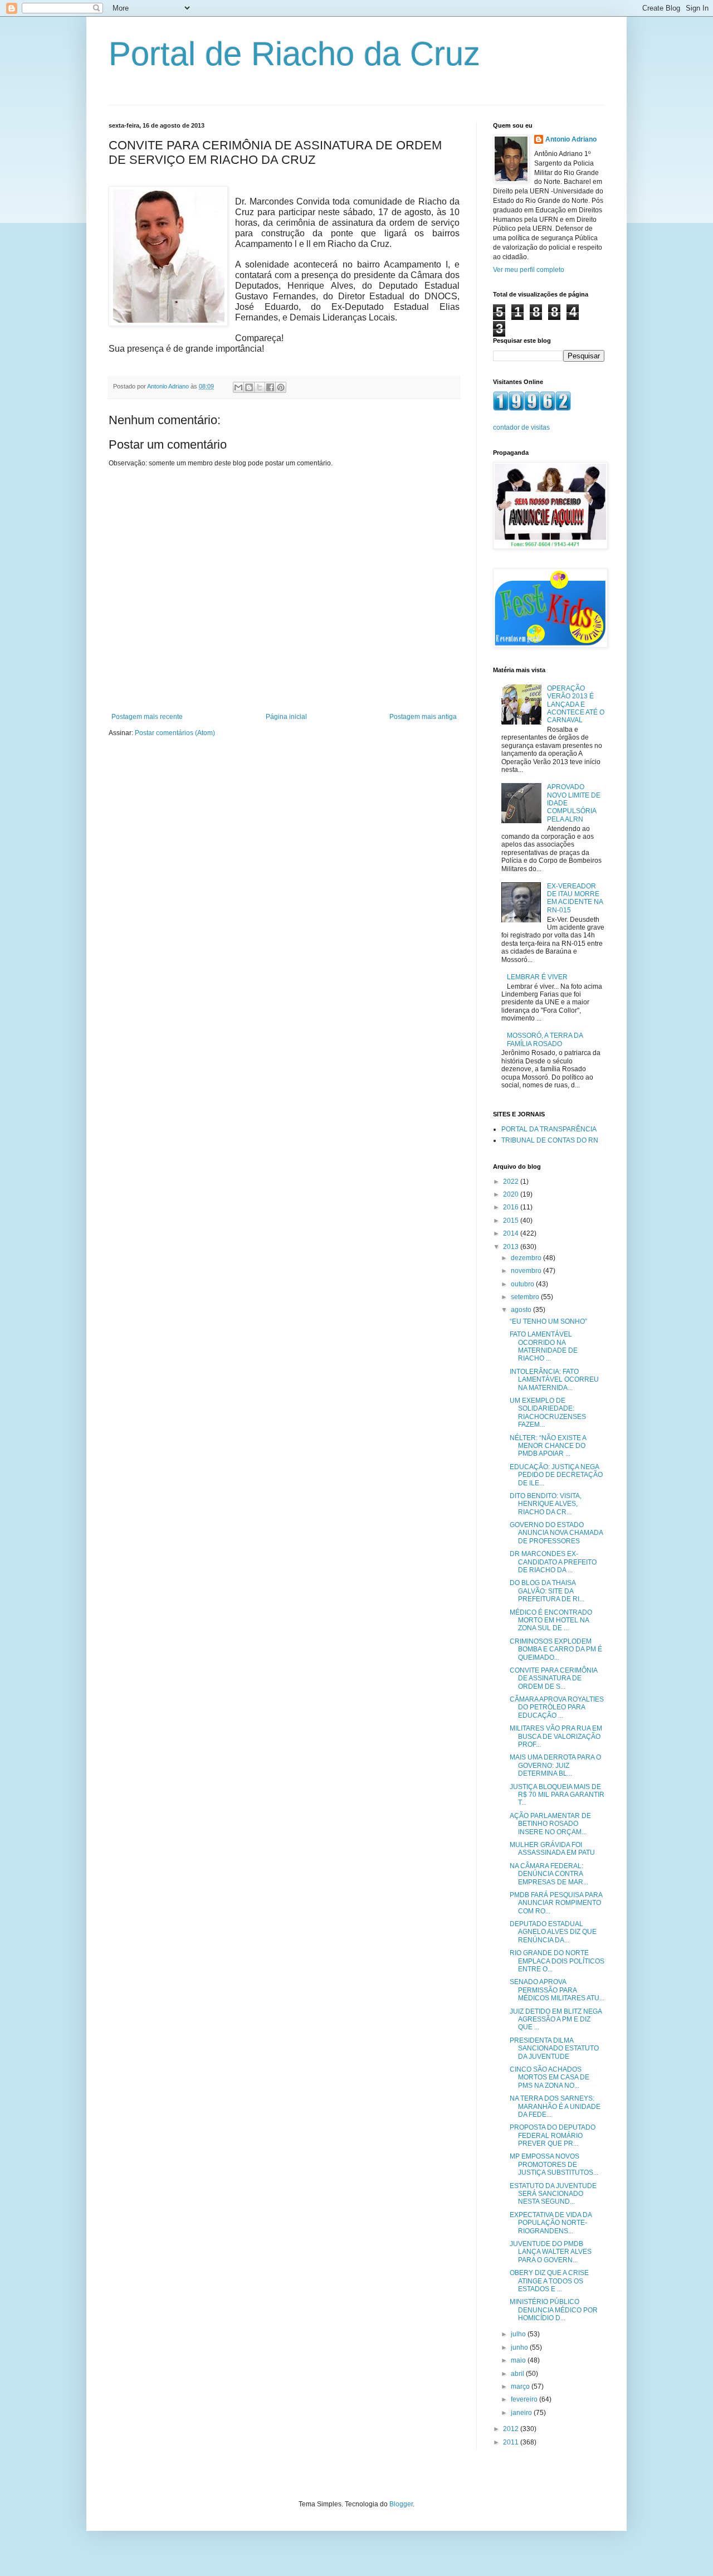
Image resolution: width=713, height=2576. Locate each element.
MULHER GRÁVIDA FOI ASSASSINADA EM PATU (552, 1849)
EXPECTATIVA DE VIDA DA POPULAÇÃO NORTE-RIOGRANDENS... (551, 2223)
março (521, 2387)
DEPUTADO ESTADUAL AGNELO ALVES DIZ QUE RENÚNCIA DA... (553, 1932)
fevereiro (525, 2399)
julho (519, 2334)
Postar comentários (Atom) (175, 733)
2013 (512, 1247)
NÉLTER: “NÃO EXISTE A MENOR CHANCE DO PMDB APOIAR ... (548, 1446)
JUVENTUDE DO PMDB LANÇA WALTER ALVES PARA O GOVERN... (551, 2252)
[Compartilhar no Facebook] (270, 387)
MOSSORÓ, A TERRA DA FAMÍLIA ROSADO (545, 1039)
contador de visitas (521, 427)
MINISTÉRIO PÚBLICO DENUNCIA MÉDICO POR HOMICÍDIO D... (554, 2310)
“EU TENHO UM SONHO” (548, 1321)
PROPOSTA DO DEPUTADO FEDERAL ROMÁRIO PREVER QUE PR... (553, 2135)
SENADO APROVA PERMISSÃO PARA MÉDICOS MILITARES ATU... (557, 1990)
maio (519, 2360)
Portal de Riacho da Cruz (294, 54)
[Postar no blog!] (249, 387)
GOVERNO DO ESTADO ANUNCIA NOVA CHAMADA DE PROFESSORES (556, 1533)
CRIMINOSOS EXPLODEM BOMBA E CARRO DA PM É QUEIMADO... (556, 1649)
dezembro (527, 1258)
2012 (512, 2429)
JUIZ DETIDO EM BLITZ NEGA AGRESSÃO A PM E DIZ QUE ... (556, 2020)
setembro (526, 1297)
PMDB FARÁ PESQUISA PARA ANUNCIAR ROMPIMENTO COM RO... (556, 1903)
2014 (512, 1233)
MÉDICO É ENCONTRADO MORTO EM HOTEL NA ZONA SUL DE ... (551, 1620)
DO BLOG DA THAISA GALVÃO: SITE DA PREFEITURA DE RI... (547, 1591)
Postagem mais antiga (423, 717)
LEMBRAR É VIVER (537, 977)
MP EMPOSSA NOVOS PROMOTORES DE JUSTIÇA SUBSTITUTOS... (554, 2164)
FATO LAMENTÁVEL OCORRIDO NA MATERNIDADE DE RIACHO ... (544, 1346)
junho (520, 2347)
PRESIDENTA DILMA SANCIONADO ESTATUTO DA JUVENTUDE (554, 2048)
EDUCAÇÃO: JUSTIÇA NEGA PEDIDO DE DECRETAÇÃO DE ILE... (556, 1475)
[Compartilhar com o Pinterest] (281, 387)
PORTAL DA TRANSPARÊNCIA (549, 1129)
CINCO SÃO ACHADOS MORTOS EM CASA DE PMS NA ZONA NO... (550, 2077)
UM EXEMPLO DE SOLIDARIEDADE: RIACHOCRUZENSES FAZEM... (548, 1413)
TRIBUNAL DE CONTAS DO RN (550, 1140)
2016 (512, 1207)
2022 (512, 1182)
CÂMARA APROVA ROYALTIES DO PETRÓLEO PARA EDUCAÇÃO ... (557, 1707)
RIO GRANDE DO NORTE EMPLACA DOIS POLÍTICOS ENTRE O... (557, 1961)
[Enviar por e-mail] (238, 387)
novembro (527, 1271)
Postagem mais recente (147, 717)
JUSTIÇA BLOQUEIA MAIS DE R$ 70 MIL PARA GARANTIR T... (557, 1795)
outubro (523, 1284)
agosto (522, 1310)
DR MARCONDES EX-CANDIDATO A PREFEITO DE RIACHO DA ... (553, 1562)
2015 (512, 1221)
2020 (512, 1194)
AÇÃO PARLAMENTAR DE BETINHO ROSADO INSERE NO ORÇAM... (550, 1824)
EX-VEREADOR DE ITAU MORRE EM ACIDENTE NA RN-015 (575, 898)
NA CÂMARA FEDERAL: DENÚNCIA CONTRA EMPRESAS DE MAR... (549, 1874)
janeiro (522, 2413)
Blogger (401, 2504)
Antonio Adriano (571, 139)
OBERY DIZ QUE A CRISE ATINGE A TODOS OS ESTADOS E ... (549, 2281)
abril (518, 2374)
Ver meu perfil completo (529, 270)
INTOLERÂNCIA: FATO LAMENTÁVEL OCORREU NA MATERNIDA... (554, 1380)
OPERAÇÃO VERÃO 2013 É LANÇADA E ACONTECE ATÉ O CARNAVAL (576, 704)
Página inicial (286, 717)
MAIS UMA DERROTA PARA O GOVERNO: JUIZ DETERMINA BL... (555, 1765)
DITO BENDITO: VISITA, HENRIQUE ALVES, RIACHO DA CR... (546, 1504)
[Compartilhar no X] (260, 387)
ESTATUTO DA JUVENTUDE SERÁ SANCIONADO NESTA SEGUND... (553, 2194)
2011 (512, 2442)
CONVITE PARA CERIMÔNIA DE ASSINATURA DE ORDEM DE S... (553, 1678)
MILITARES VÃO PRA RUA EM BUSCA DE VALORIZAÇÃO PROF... (556, 1736)
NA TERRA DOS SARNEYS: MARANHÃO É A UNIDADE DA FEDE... (555, 2106)
